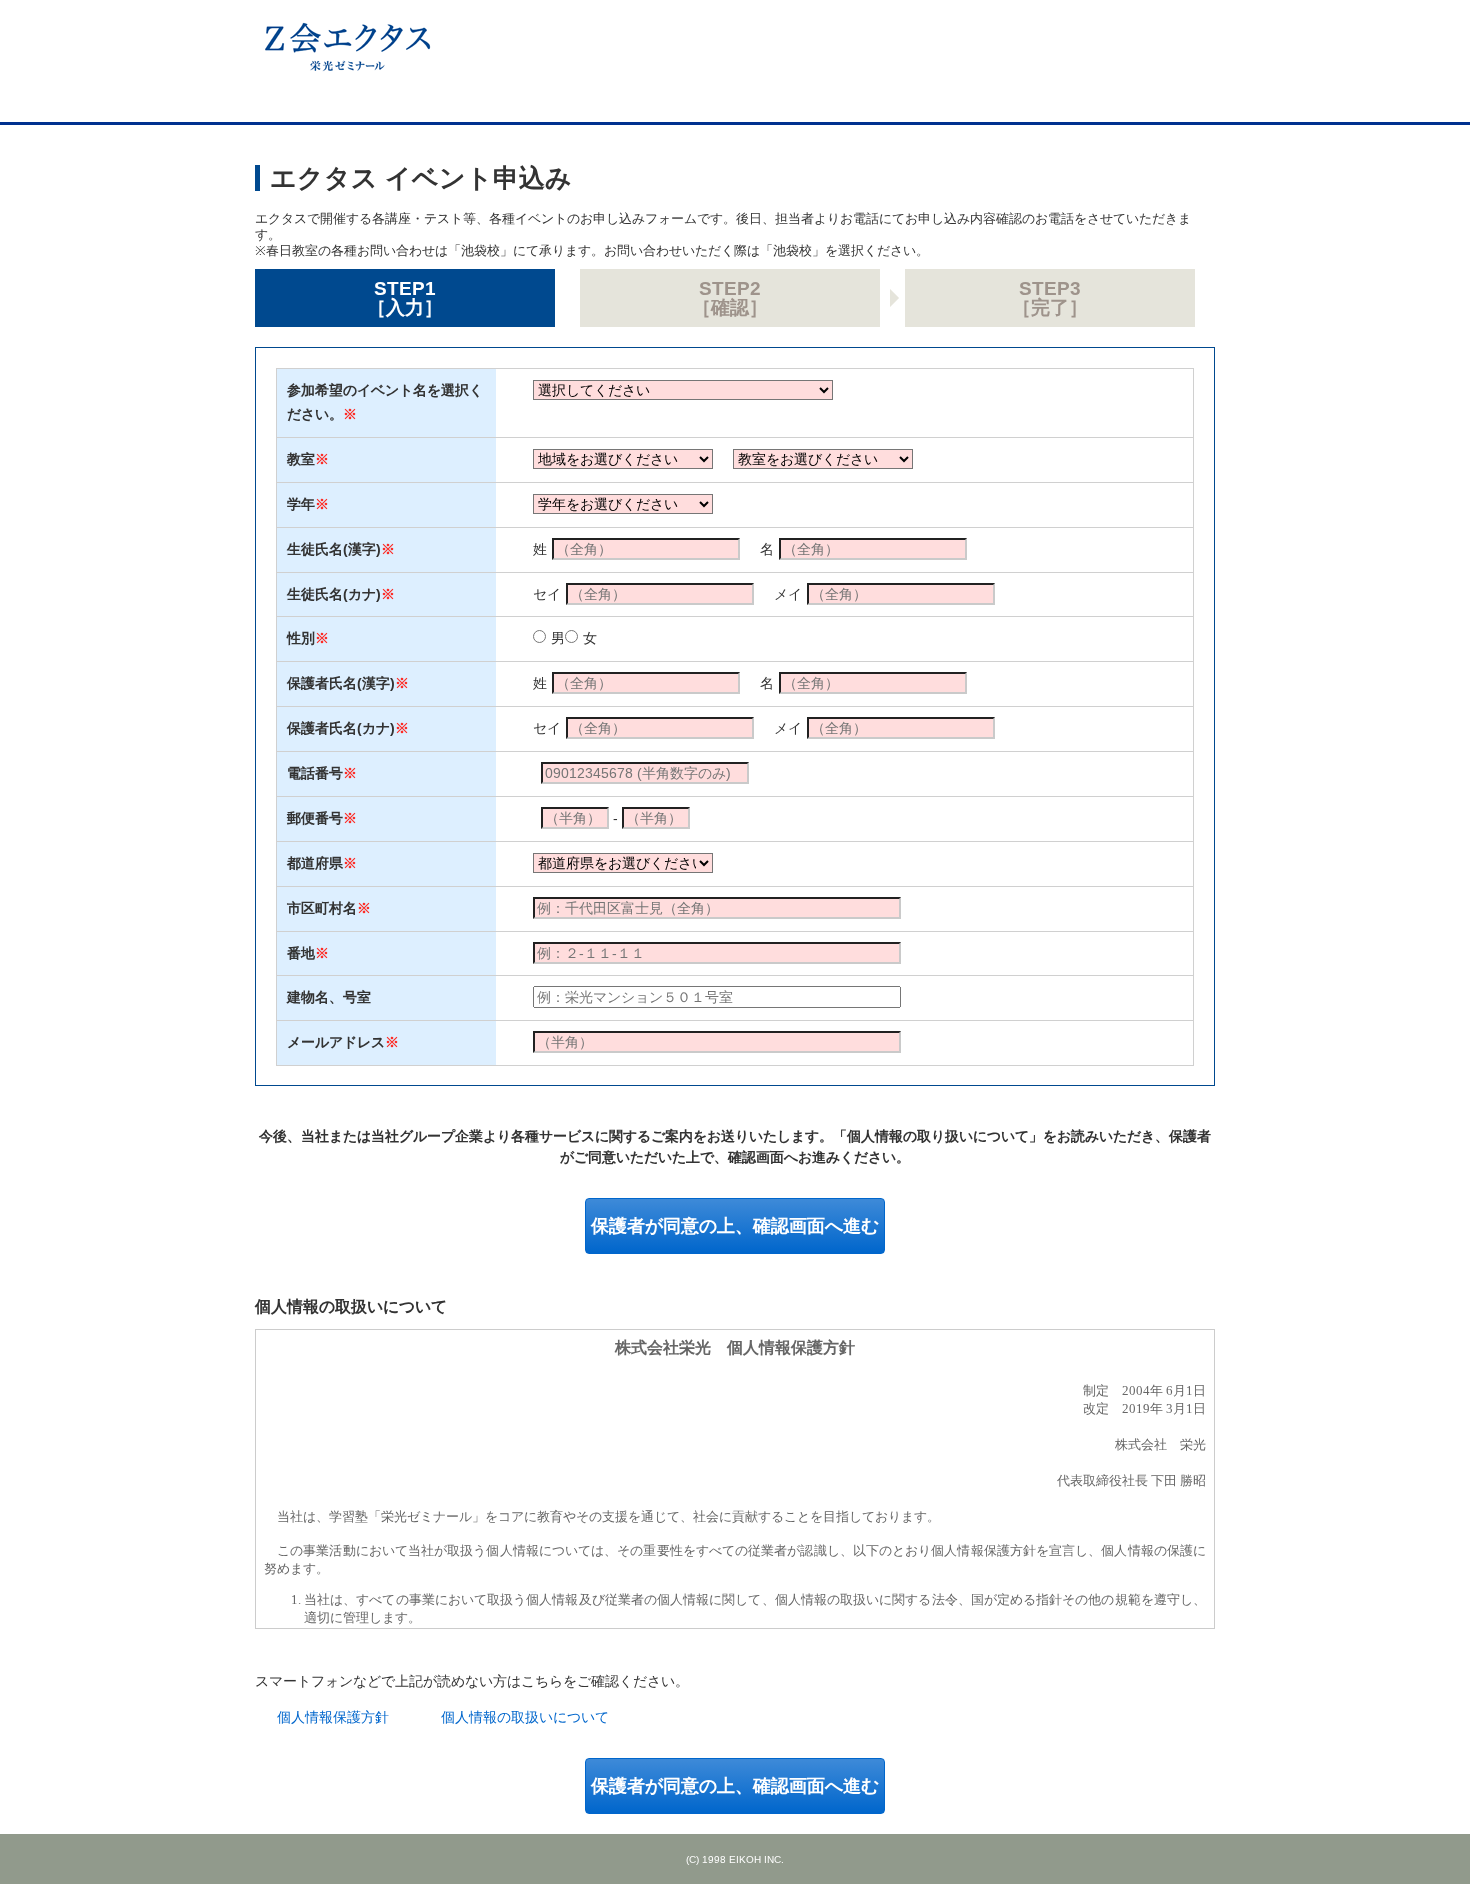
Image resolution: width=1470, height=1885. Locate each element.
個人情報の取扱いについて (525, 1717)
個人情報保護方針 (333, 1717)
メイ (788, 594)
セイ (547, 594)
